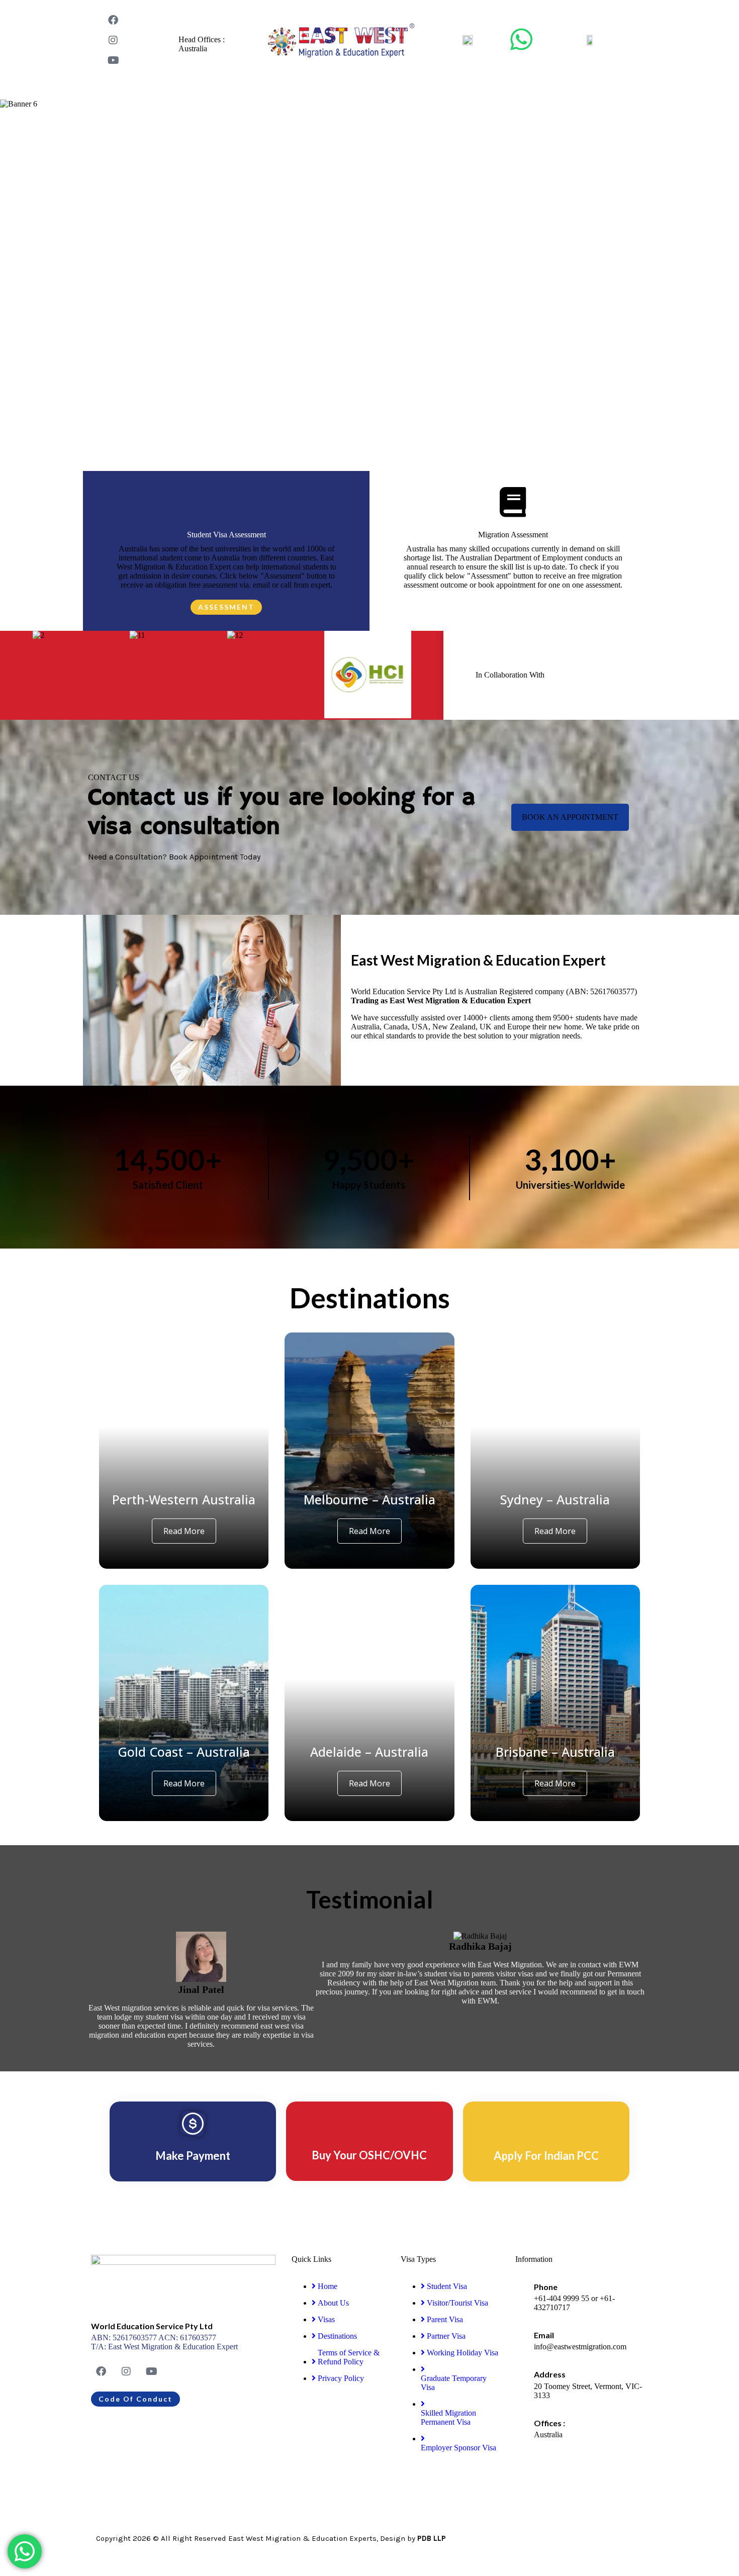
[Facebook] (113, 20)
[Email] (521, 2346)
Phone (546, 2287)
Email (544, 2335)
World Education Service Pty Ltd (152, 2326)
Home (209, 90)
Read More (184, 1531)
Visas (319, 90)
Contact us (506, 90)
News (447, 90)
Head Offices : (202, 39)
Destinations (383, 90)
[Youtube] (113, 60)
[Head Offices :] (161, 40)
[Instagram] (113, 40)
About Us (264, 90)
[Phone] (521, 2307)
